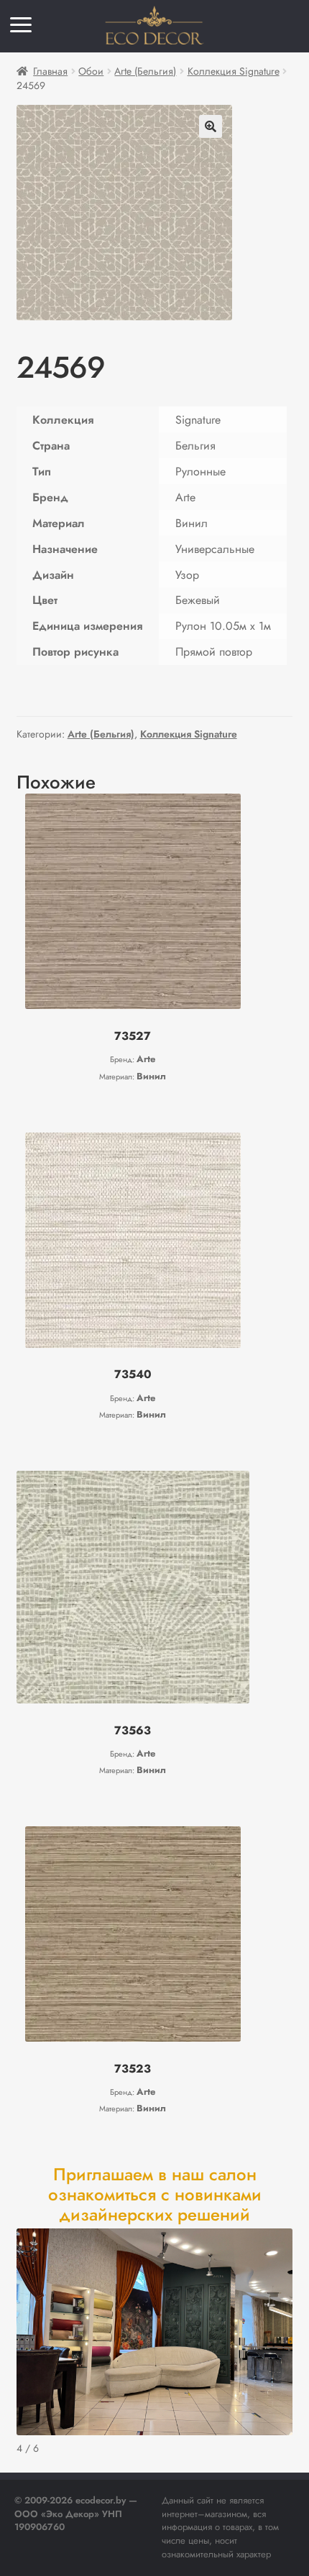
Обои (91, 71)
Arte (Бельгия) (145, 71)
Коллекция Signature (234, 71)
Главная (50, 71)
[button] (211, 126)
